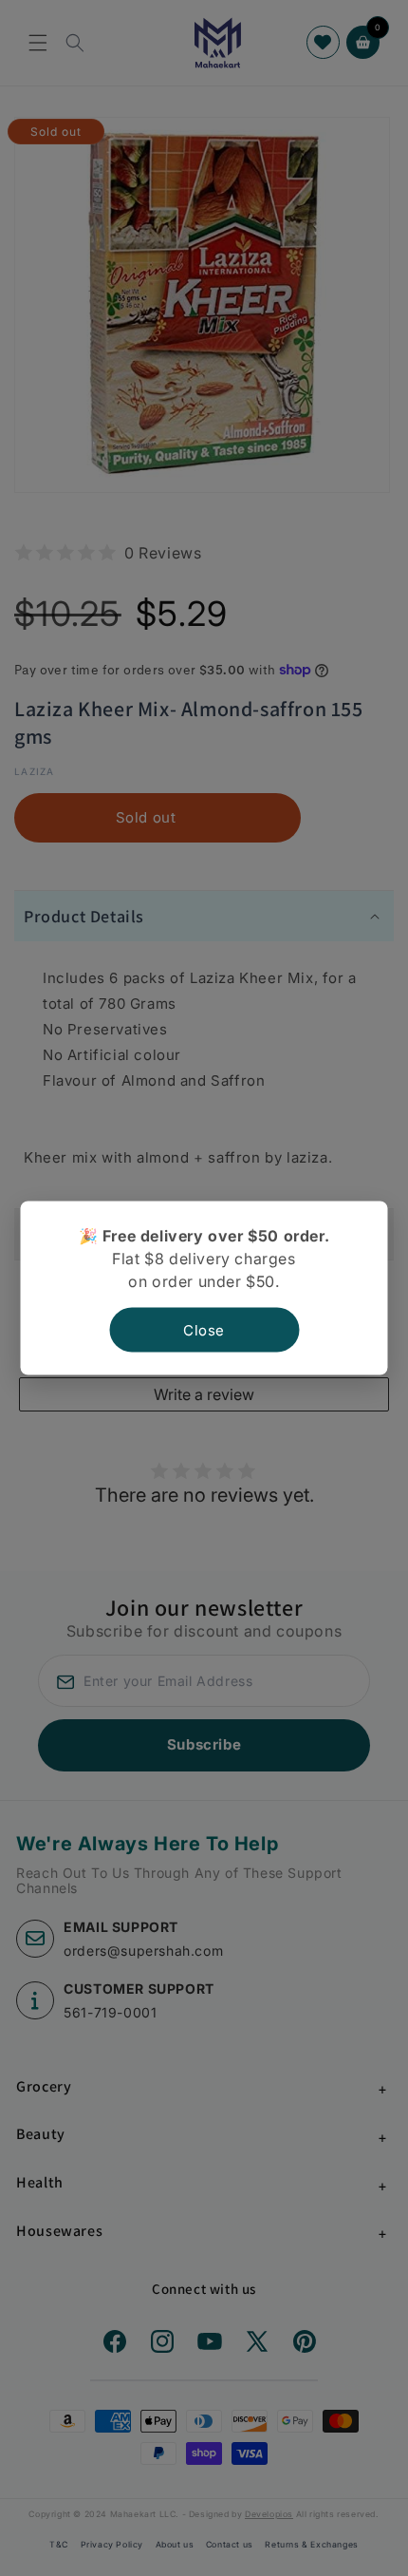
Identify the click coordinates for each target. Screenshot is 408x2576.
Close (204, 1330)
